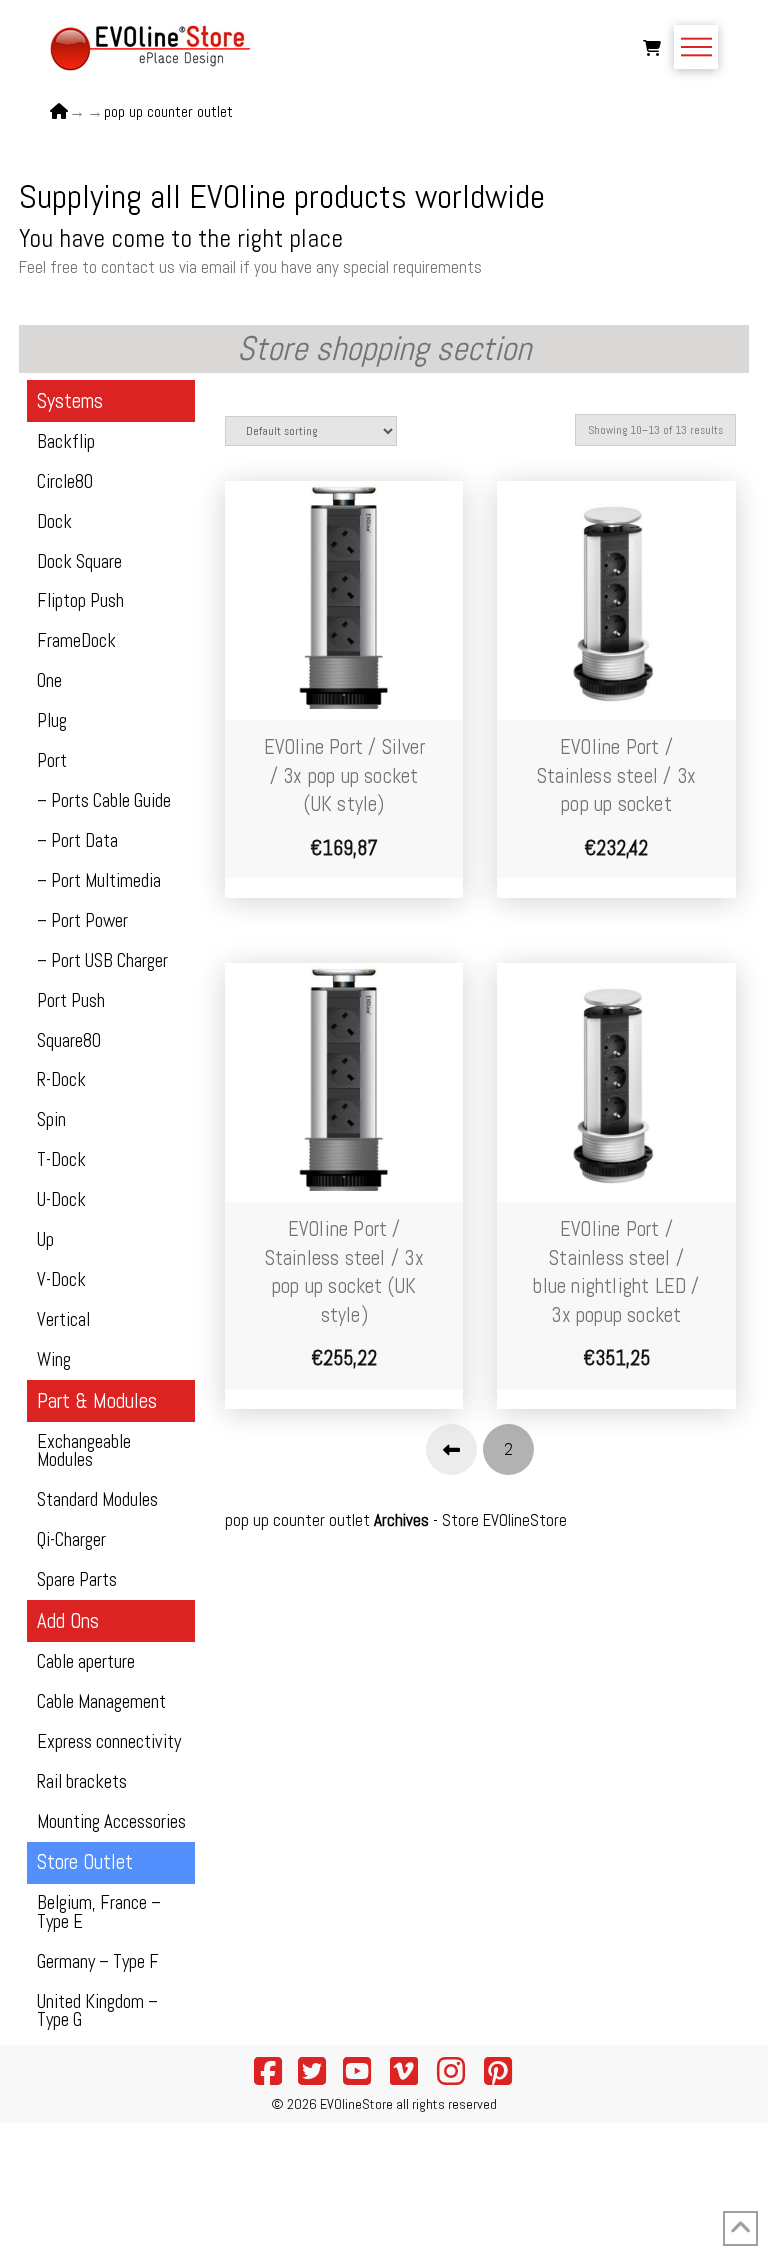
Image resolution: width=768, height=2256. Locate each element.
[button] (652, 47)
